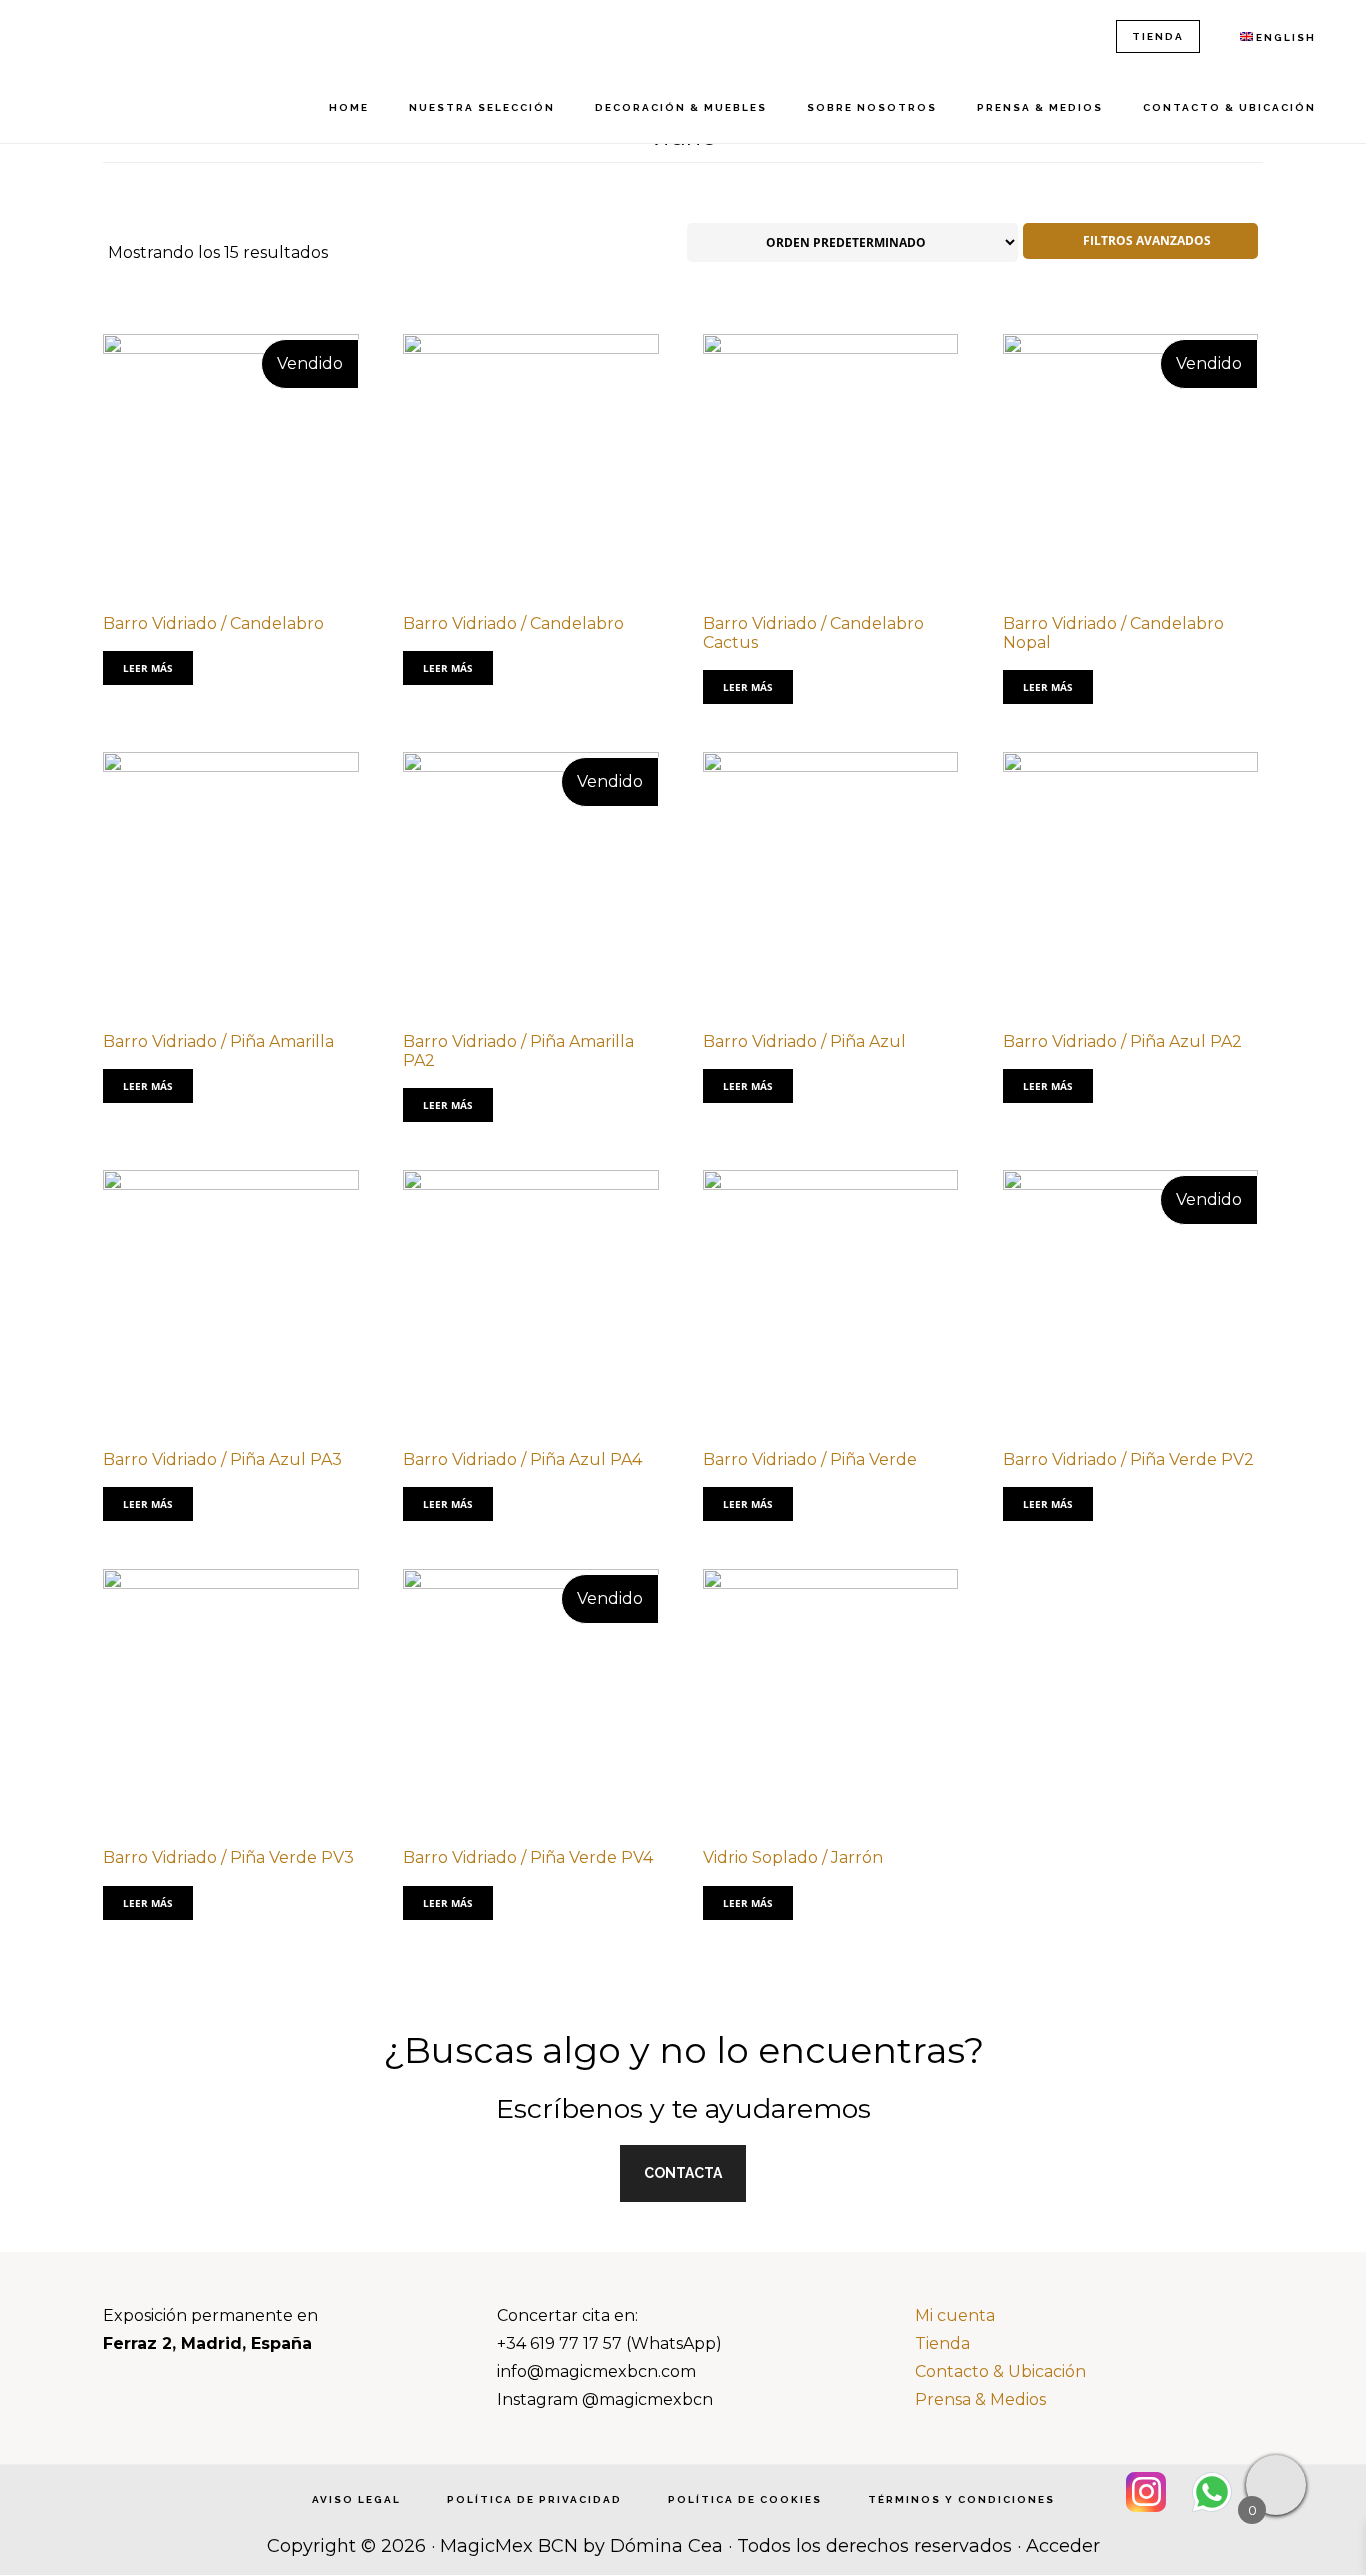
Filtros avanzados (1145, 240)
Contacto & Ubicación (1000, 2371)
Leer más (148, 668)
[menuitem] (1278, 37)
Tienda (942, 2343)
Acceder (1063, 2546)
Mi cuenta (955, 2315)
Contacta (683, 2173)
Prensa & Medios (980, 2399)
